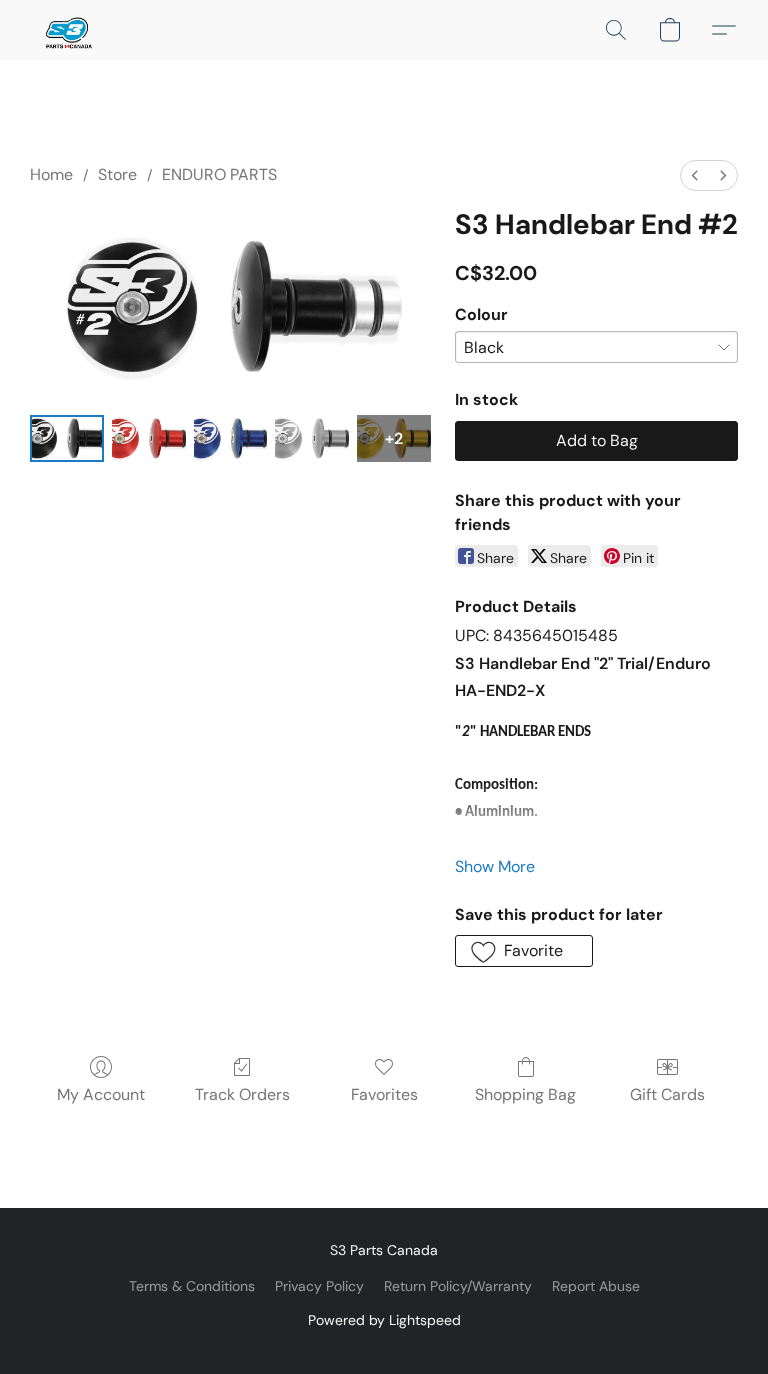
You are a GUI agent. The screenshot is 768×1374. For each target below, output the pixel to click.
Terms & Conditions (192, 1286)
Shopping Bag (525, 1094)
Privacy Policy (319, 1286)
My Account (101, 1094)
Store (117, 174)
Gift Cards (667, 1094)
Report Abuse (596, 1286)
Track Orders (242, 1094)
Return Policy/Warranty (458, 1286)
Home (51, 174)
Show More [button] (495, 866)
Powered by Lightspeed (384, 1320)
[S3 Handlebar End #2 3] (312, 438)
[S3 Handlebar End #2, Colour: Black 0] (67, 438)
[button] (67, 30)
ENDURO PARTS (219, 174)
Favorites (384, 1094)
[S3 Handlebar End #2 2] (231, 438)
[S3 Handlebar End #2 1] (149, 438)
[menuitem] (695, 175)
